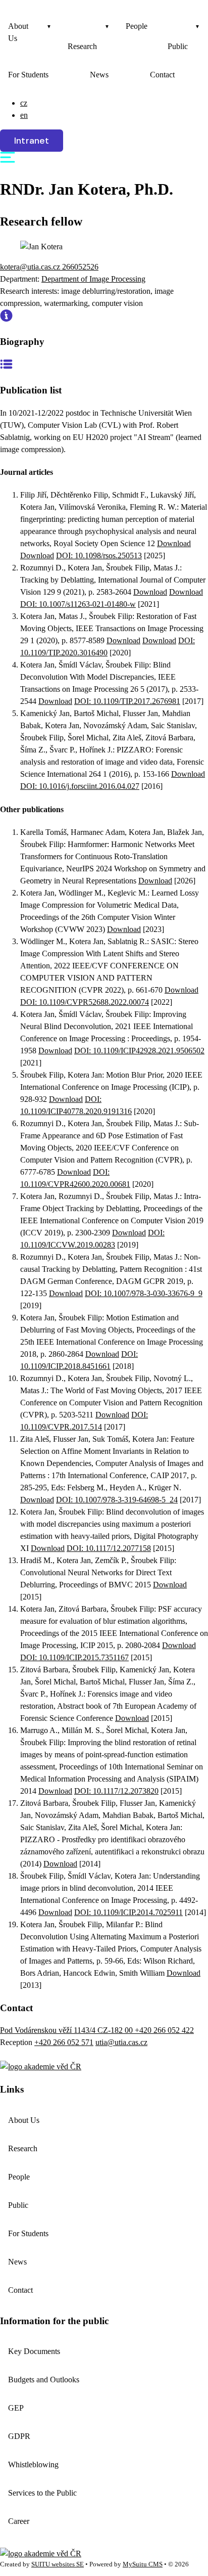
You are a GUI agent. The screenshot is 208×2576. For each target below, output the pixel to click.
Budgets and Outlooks (44, 2380)
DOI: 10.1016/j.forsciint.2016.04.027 (80, 786)
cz (24, 103)
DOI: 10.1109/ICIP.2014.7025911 (128, 1912)
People (137, 26)
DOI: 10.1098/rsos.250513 (99, 556)
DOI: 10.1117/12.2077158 (109, 1548)
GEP (16, 2408)
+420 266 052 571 (64, 2042)
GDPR (19, 2436)
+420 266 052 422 (164, 2030)
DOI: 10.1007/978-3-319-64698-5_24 (117, 1500)
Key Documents (34, 2351)
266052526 (80, 267)
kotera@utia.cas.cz (31, 267)
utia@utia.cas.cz (121, 2042)
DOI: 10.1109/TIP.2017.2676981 (127, 701)
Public (178, 46)
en (24, 115)
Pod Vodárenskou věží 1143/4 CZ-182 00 (67, 2030)
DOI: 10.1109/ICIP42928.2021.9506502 (139, 1051)
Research (82, 46)
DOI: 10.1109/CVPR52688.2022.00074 (85, 1002)
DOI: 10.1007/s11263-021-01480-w (78, 604)
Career (19, 2521)
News (99, 75)
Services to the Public (42, 2493)
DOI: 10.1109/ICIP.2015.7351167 (74, 1657)
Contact (162, 75)
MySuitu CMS (143, 2564)
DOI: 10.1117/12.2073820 (116, 1791)
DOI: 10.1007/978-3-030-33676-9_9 (144, 1293)
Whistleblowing (33, 2464)
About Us (18, 32)
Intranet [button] (32, 141)
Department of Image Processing (93, 279)
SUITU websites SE (58, 2564)
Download (174, 543)
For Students (28, 75)
